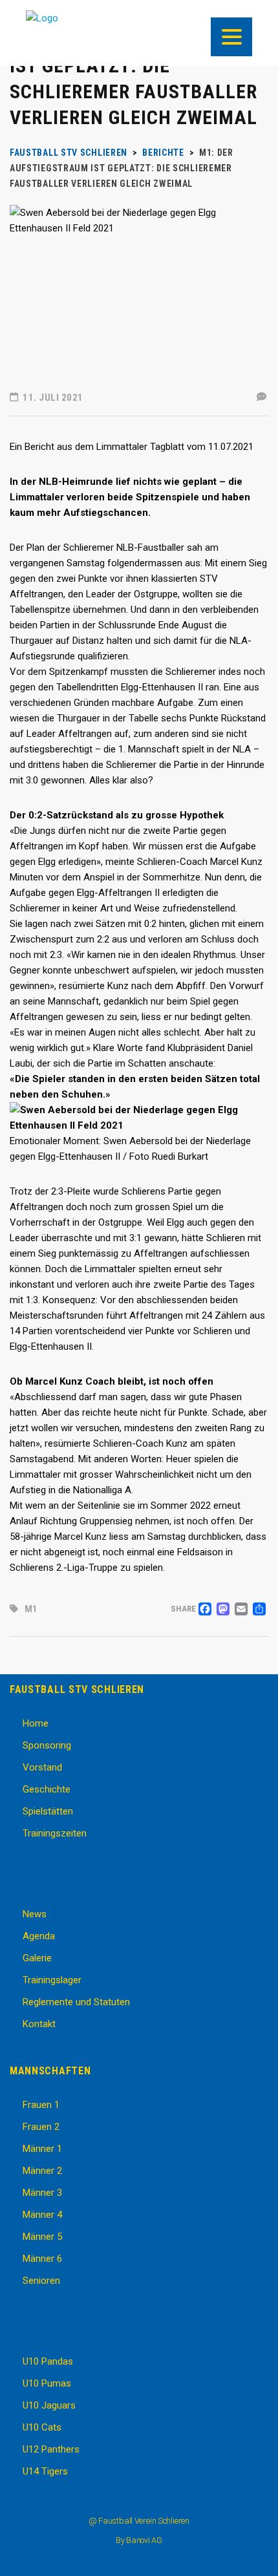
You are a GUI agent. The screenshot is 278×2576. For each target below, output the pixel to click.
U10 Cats (42, 2427)
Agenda (39, 1936)
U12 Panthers (51, 2449)
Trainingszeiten (55, 1833)
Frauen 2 (41, 2127)
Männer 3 (42, 2193)
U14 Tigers (45, 2471)
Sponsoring (47, 1745)
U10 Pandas (48, 2361)
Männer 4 (42, 2215)
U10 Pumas (47, 2383)
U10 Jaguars (49, 2405)
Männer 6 (42, 2259)
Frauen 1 (41, 2105)
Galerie (37, 1958)
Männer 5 (42, 2237)
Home (36, 1723)
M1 (31, 1609)
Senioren (41, 2281)
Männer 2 (42, 2171)
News (35, 1914)
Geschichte (47, 1789)
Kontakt (39, 2024)
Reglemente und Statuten (76, 2002)
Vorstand (42, 1767)
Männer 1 (42, 2149)
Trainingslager (52, 1980)
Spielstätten (48, 1811)
